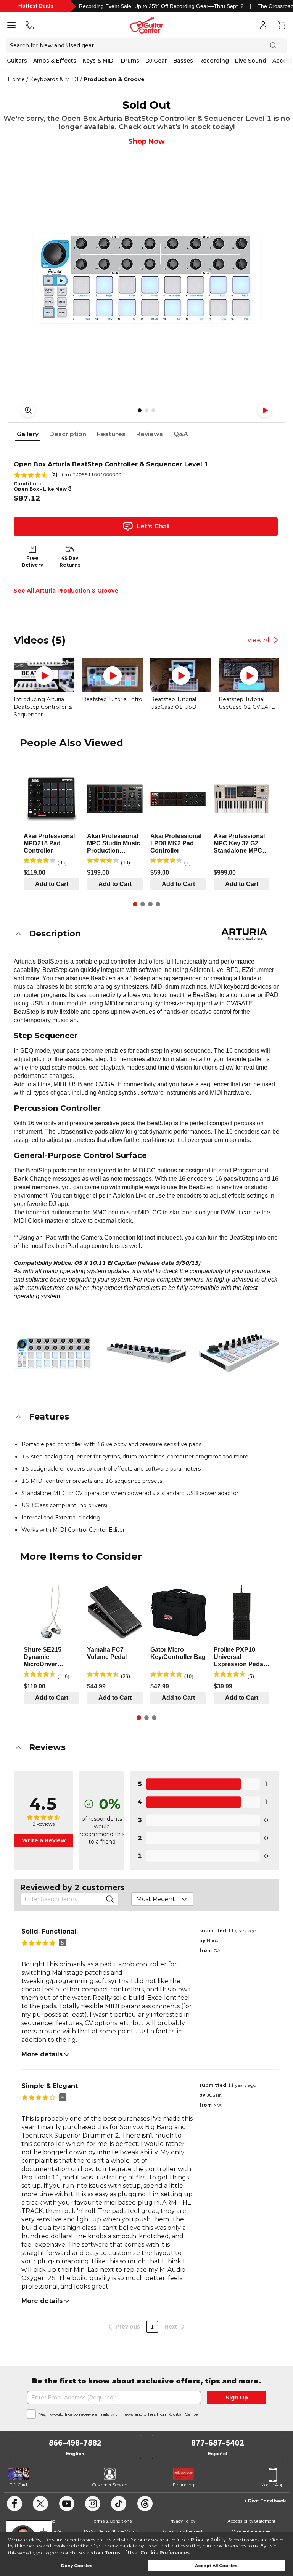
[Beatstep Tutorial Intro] (112, 675)
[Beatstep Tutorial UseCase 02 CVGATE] (249, 675)
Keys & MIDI (99, 61)
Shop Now (146, 141)
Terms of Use (121, 2553)
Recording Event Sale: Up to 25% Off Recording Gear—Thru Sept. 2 (161, 6)
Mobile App (272, 2485)
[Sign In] (263, 25)
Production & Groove (114, 79)
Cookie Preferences (165, 2553)
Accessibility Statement (251, 2521)
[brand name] (244, 934)
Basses (183, 61)
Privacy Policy (208, 2540)
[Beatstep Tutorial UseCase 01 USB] (181, 675)
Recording (214, 61)
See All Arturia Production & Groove (66, 591)
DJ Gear (156, 61)
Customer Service (110, 2485)
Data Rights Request (182, 2531)
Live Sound (251, 61)
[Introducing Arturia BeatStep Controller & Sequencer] (44, 675)
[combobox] (162, 1899)
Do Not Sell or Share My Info (112, 2531)
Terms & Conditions (112, 2521)
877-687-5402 (218, 2443)
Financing (184, 2485)
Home (16, 79)
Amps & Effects (55, 61)
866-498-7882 (75, 2443)
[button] (146, 934)
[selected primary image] (146, 278)
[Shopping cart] (282, 25)
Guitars (17, 61)
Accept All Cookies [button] (216, 2566)
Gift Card (18, 2485)
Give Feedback (267, 2501)
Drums (130, 61)
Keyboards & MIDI (54, 79)
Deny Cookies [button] (77, 2566)
